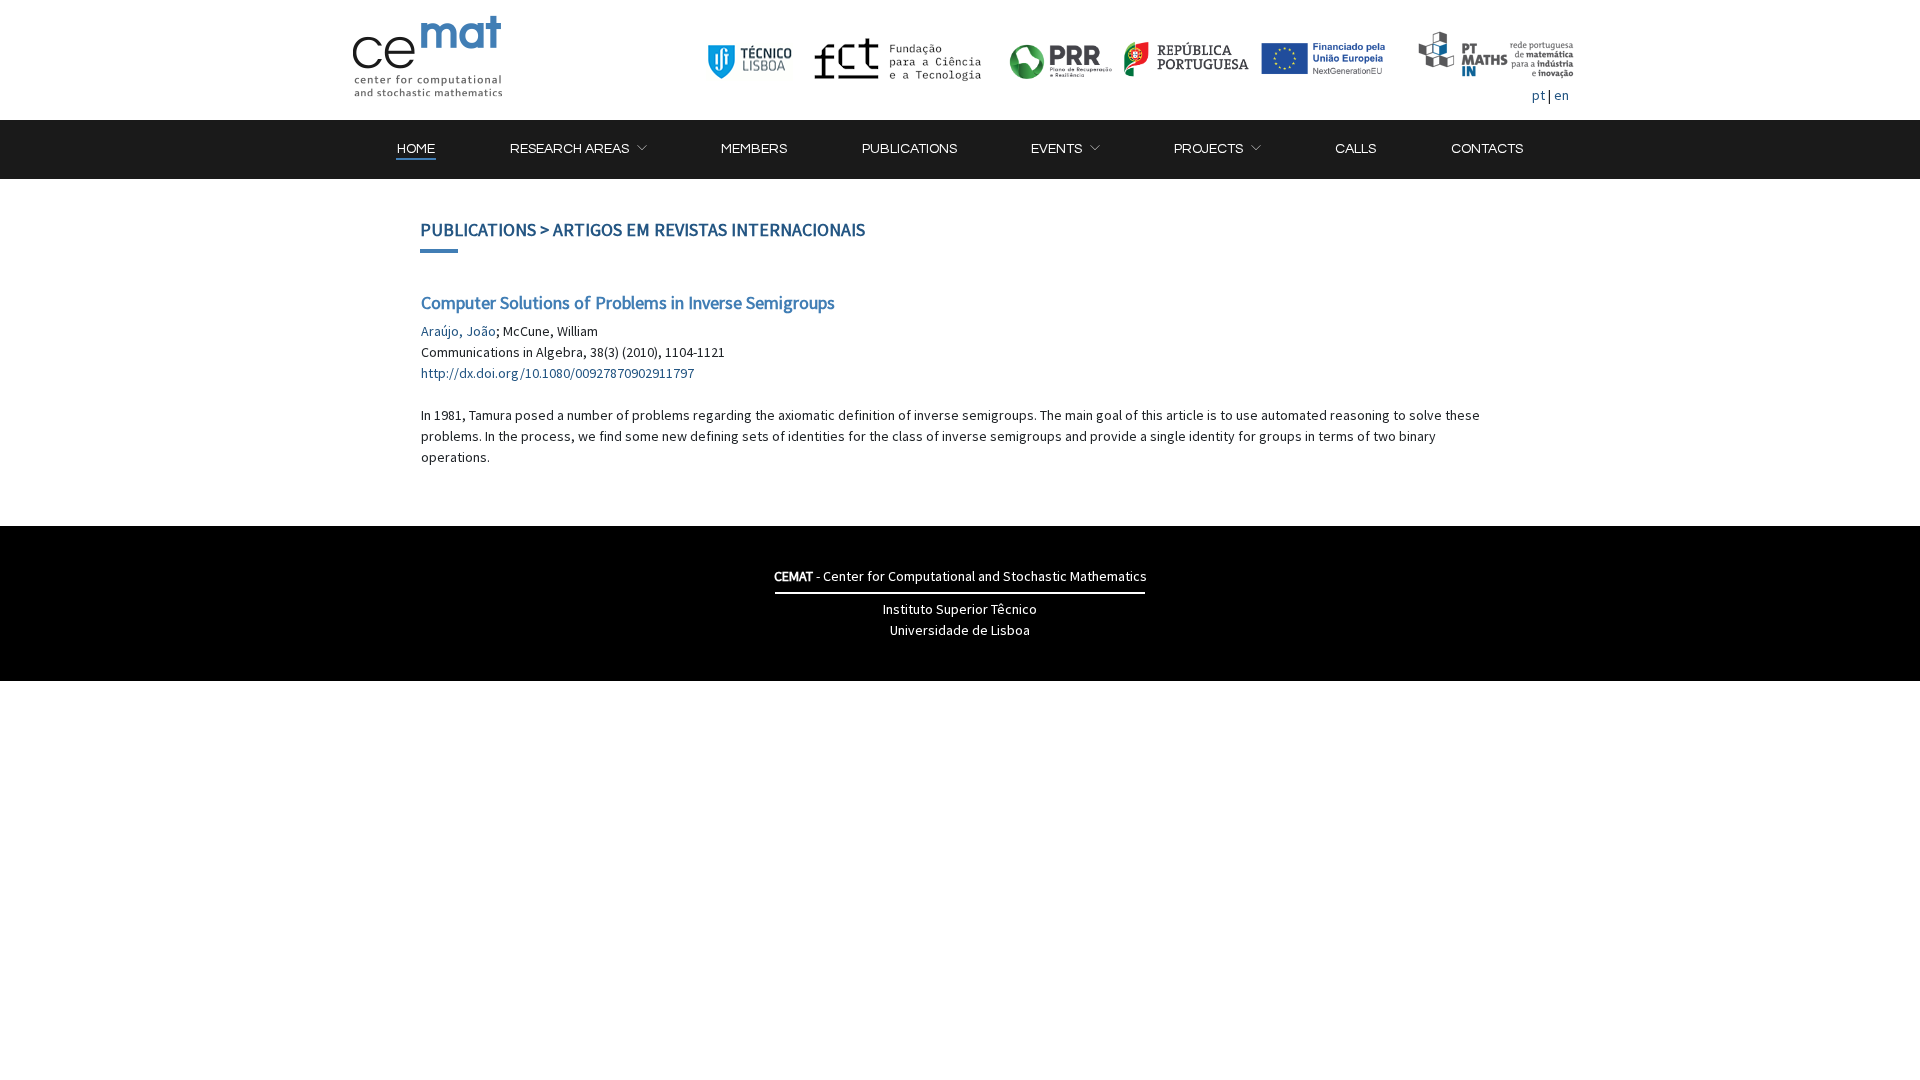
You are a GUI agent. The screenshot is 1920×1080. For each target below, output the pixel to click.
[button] (578, 149)
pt (1538, 95)
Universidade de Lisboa (960, 630)
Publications (478, 229)
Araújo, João (458, 331)
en (1561, 95)
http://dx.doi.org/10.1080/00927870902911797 (557, 373)
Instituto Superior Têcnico (960, 609)
